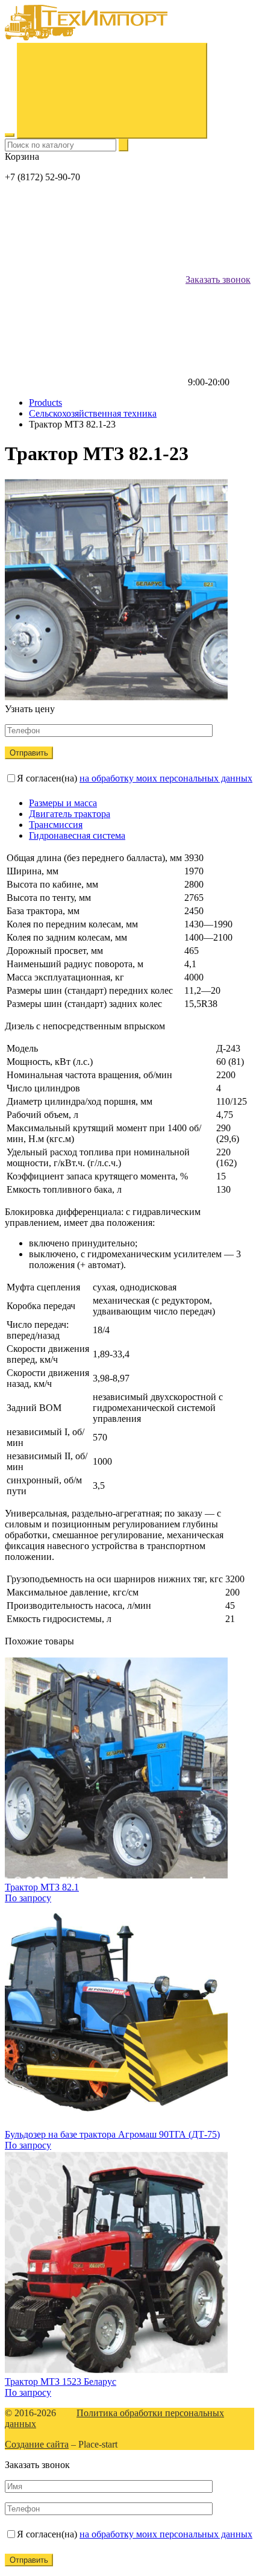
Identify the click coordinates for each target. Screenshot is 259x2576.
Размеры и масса (63, 803)
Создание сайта (37, 2444)
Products (45, 402)
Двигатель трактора (70, 814)
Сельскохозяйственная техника (93, 413)
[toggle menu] (10, 135)
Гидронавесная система (77, 835)
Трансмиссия (56, 825)
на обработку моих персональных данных (166, 778)
